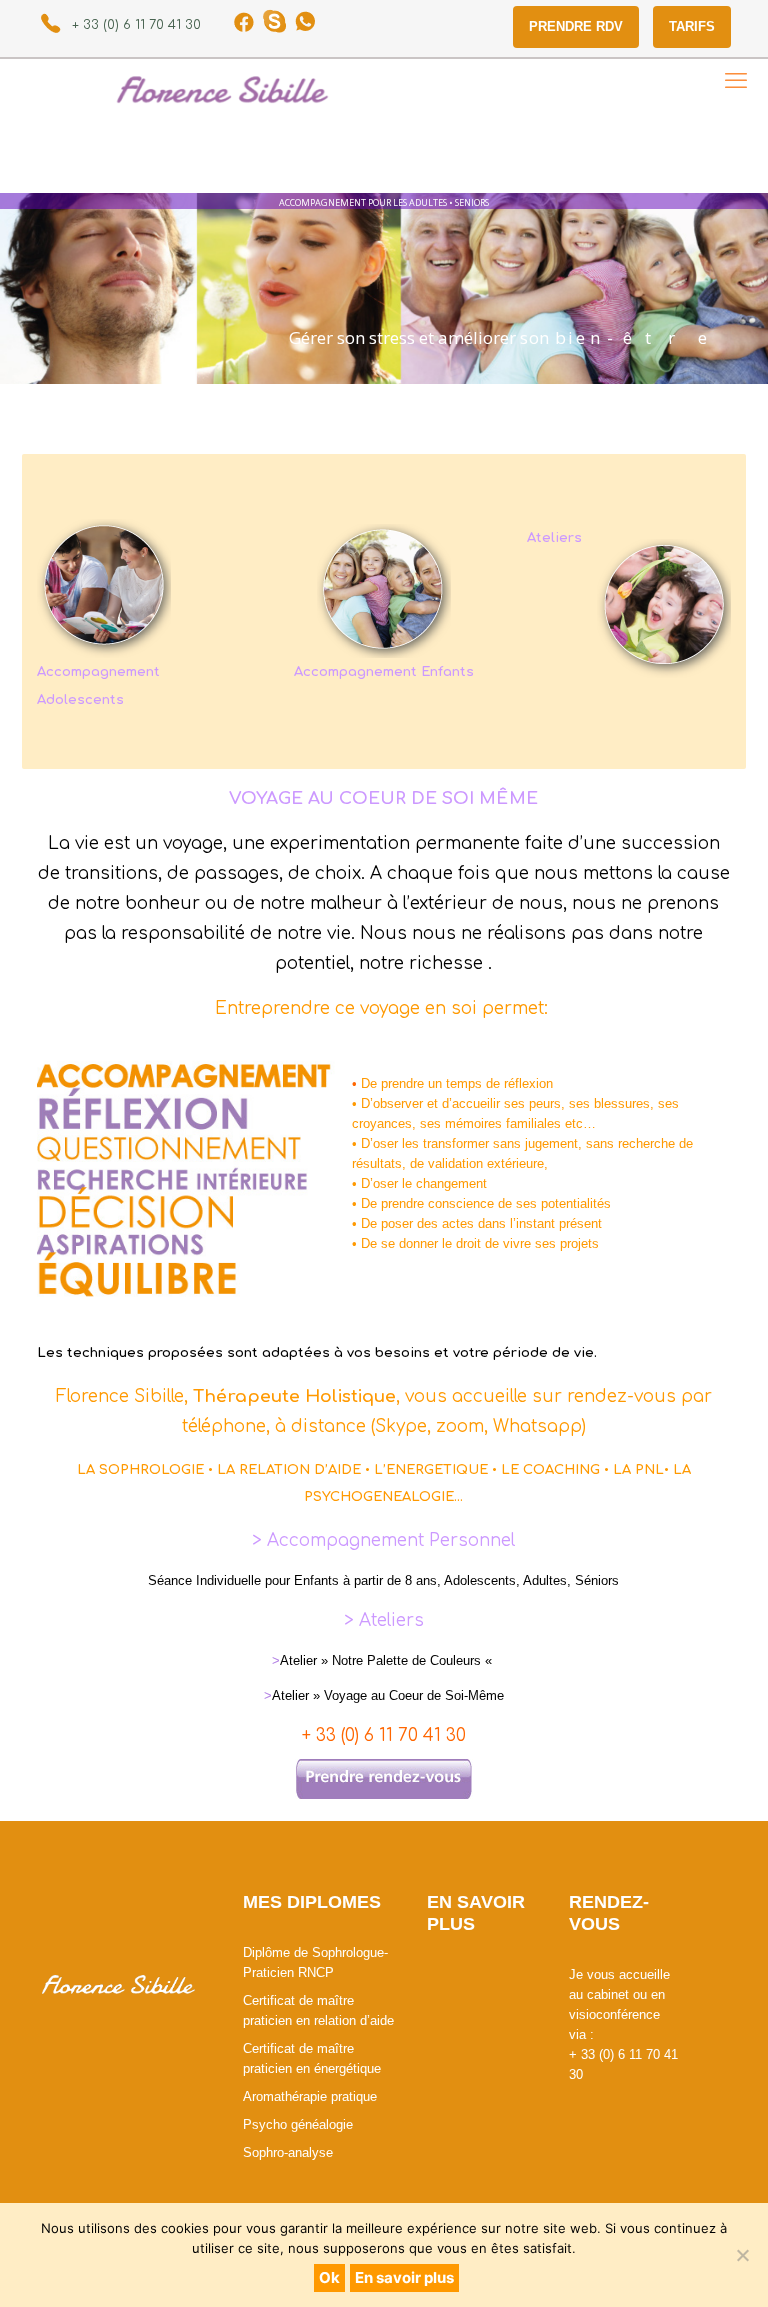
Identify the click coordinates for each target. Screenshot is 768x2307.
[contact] (384, 1778)
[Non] (743, 2255)
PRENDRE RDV (576, 26)
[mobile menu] (736, 81)
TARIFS (692, 26)
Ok (329, 2277)
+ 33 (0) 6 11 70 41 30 (136, 25)
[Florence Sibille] (379, 89)
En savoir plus (404, 2277)
